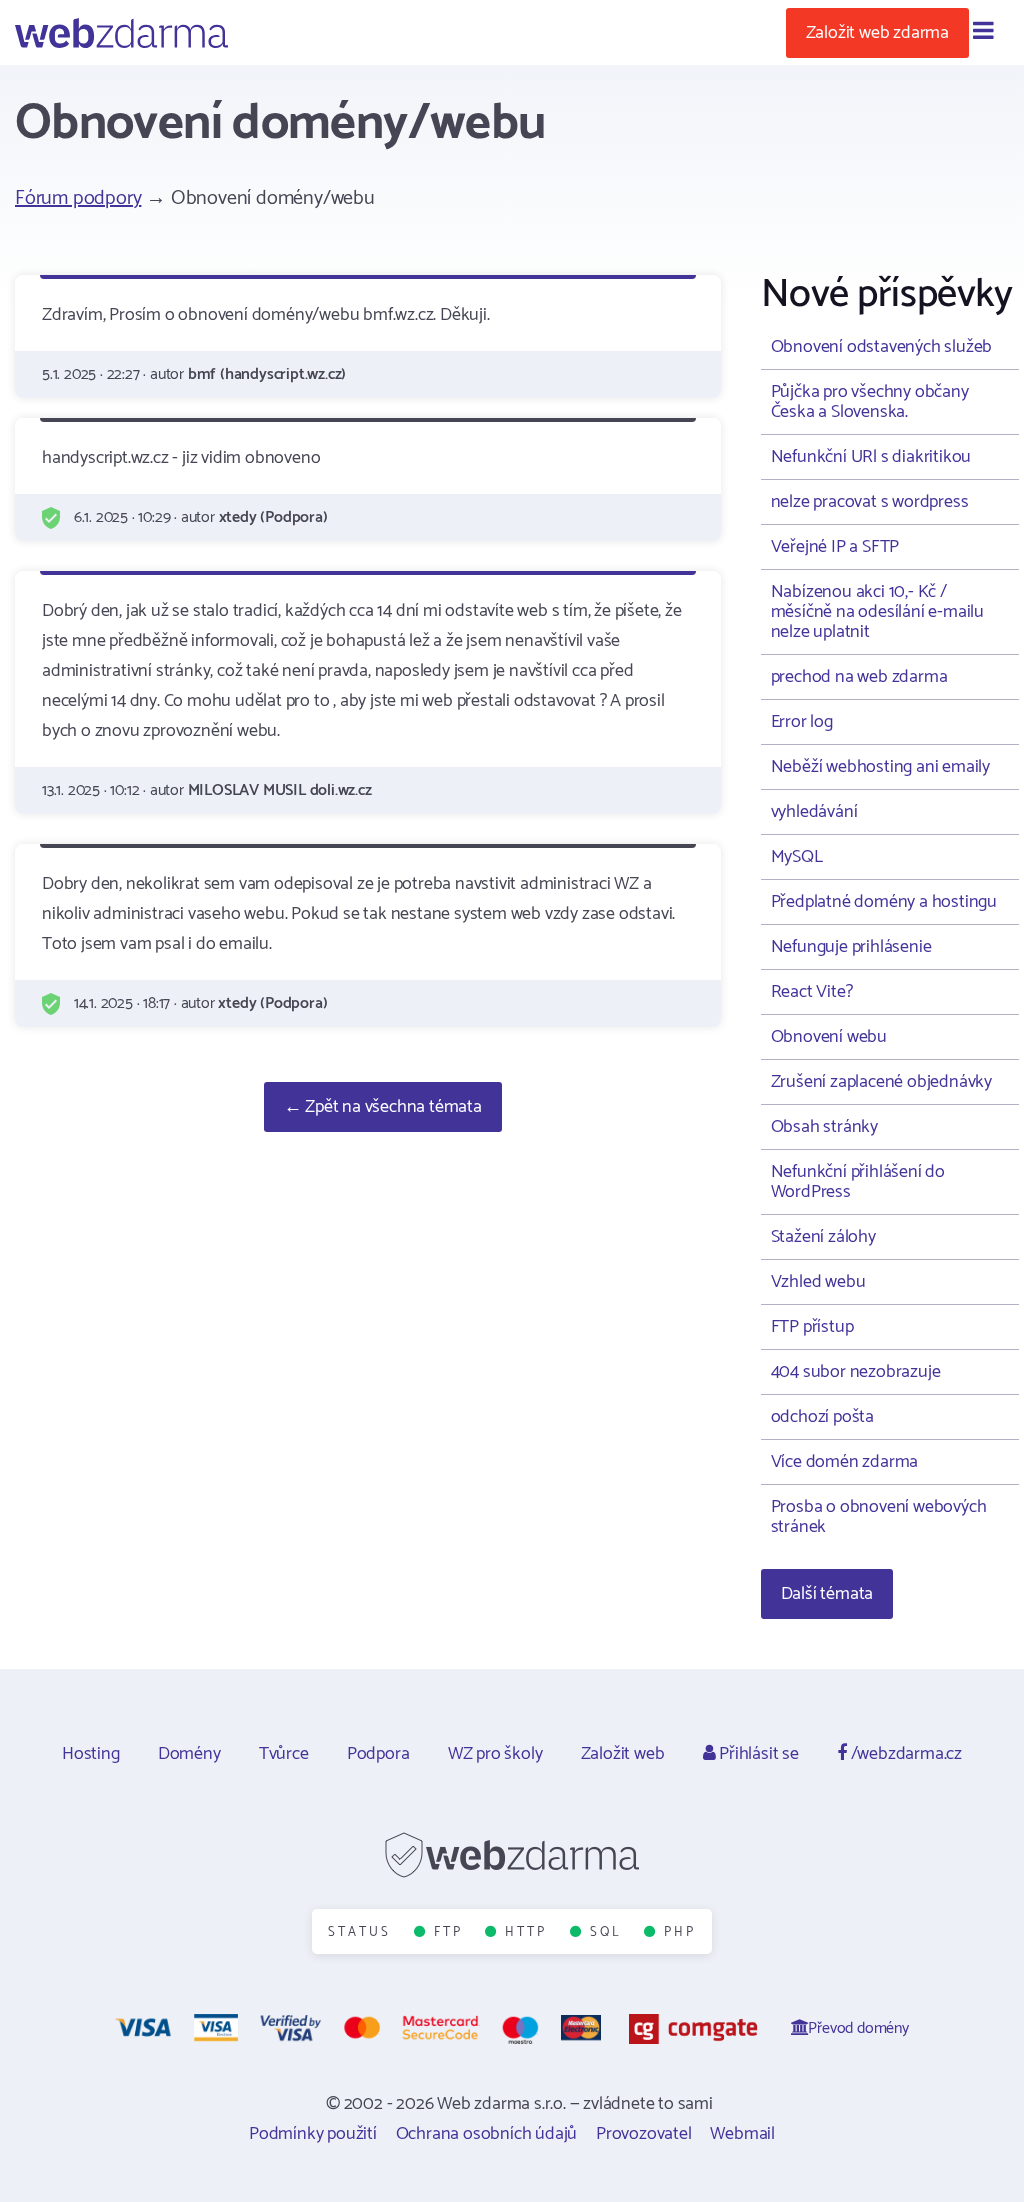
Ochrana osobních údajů (487, 2134)
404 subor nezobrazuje (856, 1372)
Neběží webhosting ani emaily (880, 767)
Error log (802, 722)
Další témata (827, 1594)
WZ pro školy (495, 1754)
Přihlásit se (756, 1754)
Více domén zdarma (845, 1462)
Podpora (378, 1754)
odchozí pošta (822, 1417)
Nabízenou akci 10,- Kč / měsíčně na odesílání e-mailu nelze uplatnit (877, 612)
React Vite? (812, 992)
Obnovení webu (829, 1037)
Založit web (623, 1754)
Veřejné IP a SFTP (835, 547)
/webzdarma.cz (904, 1754)
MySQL (797, 857)
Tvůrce (284, 1754)
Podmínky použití (313, 2134)
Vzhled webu (818, 1282)
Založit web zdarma (877, 33)
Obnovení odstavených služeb (882, 347)
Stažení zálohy (823, 1237)
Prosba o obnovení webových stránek (879, 1517)
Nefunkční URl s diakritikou (871, 457)
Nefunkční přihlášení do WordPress (858, 1182)
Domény (189, 1754)
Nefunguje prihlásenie (851, 947)
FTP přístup (812, 1327)
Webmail (742, 2134)
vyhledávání (814, 812)
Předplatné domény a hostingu (884, 902)
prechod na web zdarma (859, 677)
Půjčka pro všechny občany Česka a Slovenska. (870, 402)
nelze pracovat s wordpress (870, 502)
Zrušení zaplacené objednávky (881, 1082)
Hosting (91, 1754)
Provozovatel (644, 2134)
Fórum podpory (78, 198)
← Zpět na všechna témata (383, 1107)
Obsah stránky (824, 1127)
